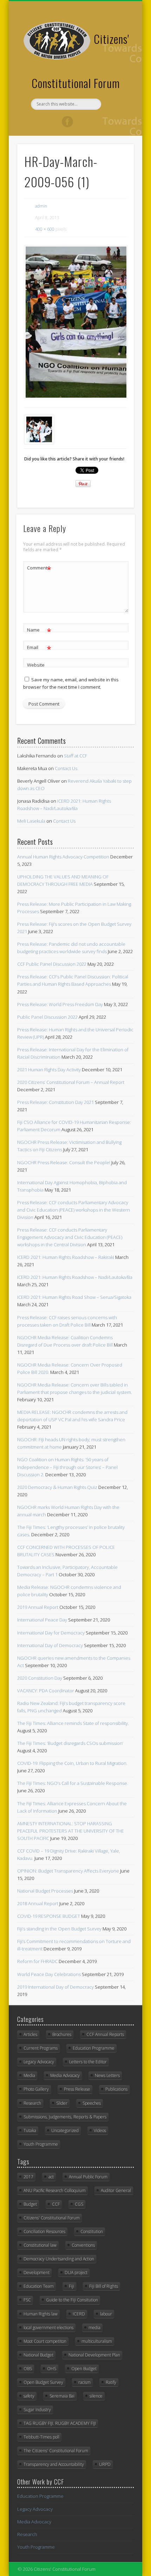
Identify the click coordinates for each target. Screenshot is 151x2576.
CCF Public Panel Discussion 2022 (52, 964)
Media (29, 2075)
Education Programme (94, 2048)
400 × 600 (45, 229)
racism (84, 2382)
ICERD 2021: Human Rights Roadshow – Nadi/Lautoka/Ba (75, 1277)
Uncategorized (65, 2130)
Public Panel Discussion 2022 (47, 1017)
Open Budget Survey (43, 2382)
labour (106, 2314)
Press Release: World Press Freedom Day (60, 1004)
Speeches (92, 2103)
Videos (100, 2130)
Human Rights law (41, 2314)
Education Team (39, 2286)
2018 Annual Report (38, 1903)
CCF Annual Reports (105, 2034)
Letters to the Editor (88, 2062)
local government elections (48, 2328)
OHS (52, 2369)
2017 (28, 2177)
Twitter (82, 122)
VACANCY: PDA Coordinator (46, 1691)
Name (39, 631)
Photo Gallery (36, 2089)
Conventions (83, 2245)
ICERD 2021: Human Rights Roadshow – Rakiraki (66, 1257)
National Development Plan (94, 2355)
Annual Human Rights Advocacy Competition (63, 857)
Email (39, 648)
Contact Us (66, 768)
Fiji (71, 2286)
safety (29, 2396)
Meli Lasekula (31, 821)
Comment (39, 569)
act (51, 2177)
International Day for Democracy (51, 1633)
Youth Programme (41, 2144)
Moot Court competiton (45, 2341)
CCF (56, 2204)
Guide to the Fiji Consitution (72, 2300)
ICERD (79, 2314)
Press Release (77, 2089)
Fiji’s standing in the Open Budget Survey (59, 1929)
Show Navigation (117, 63)
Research (32, 2103)
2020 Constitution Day (40, 1678)
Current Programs (41, 2048)
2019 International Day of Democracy (55, 1987)
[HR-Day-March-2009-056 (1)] (75, 322)
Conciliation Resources (44, 2231)
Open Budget (84, 2369)
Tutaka (30, 2130)
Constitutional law (40, 2245)
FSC (27, 2300)
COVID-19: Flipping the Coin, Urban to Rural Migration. (72, 1763)
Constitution (92, 2231)
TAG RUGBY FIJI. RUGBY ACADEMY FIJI (60, 2423)
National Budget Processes (45, 1891)
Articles (30, 2034)
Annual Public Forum (88, 2177)
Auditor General (116, 2190)
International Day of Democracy (50, 1645)
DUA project (76, 2272)
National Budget (38, 2355)
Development (37, 2272)
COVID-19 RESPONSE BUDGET (49, 1916)
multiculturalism (97, 2341)
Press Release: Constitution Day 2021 (55, 1102)
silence (96, 2396)
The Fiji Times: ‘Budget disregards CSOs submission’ (70, 1743)
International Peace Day (42, 1620)
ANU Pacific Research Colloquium (55, 2190)
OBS (28, 2369)
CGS (79, 2204)
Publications (116, 2089)
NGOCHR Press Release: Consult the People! (64, 1162)
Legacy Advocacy (39, 2062)
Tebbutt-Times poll (41, 2437)
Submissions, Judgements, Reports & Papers (65, 2117)
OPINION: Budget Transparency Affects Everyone (68, 1871)
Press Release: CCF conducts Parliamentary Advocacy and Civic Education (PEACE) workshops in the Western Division (74, 1210)
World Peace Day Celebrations (49, 1974)
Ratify (111, 2382)
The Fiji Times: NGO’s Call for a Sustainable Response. (73, 1783)
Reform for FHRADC (37, 1961)
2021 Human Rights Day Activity (49, 1070)
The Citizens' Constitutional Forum (56, 2451)
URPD (105, 2464)
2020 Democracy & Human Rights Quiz (57, 1487)
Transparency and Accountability (54, 2464)
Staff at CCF (75, 756)
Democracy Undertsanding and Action (59, 2259)
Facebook (67, 122)
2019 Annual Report (38, 1607)
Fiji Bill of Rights (104, 2286)
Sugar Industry (37, 2410)
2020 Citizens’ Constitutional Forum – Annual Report (71, 1082)
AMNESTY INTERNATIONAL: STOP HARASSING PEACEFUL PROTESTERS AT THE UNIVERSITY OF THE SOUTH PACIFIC (71, 1831)
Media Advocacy (65, 2075)
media (94, 2328)
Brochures (62, 2034)
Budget (30, 2204)
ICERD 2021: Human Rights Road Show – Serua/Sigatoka (74, 1297)
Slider (62, 2103)
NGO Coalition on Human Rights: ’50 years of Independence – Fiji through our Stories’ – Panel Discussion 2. (67, 1467)
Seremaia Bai (62, 2396)
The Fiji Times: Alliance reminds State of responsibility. (73, 1723)
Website (36, 665)
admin (41, 206)
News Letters (107, 2075)
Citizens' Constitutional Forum (52, 2218)
